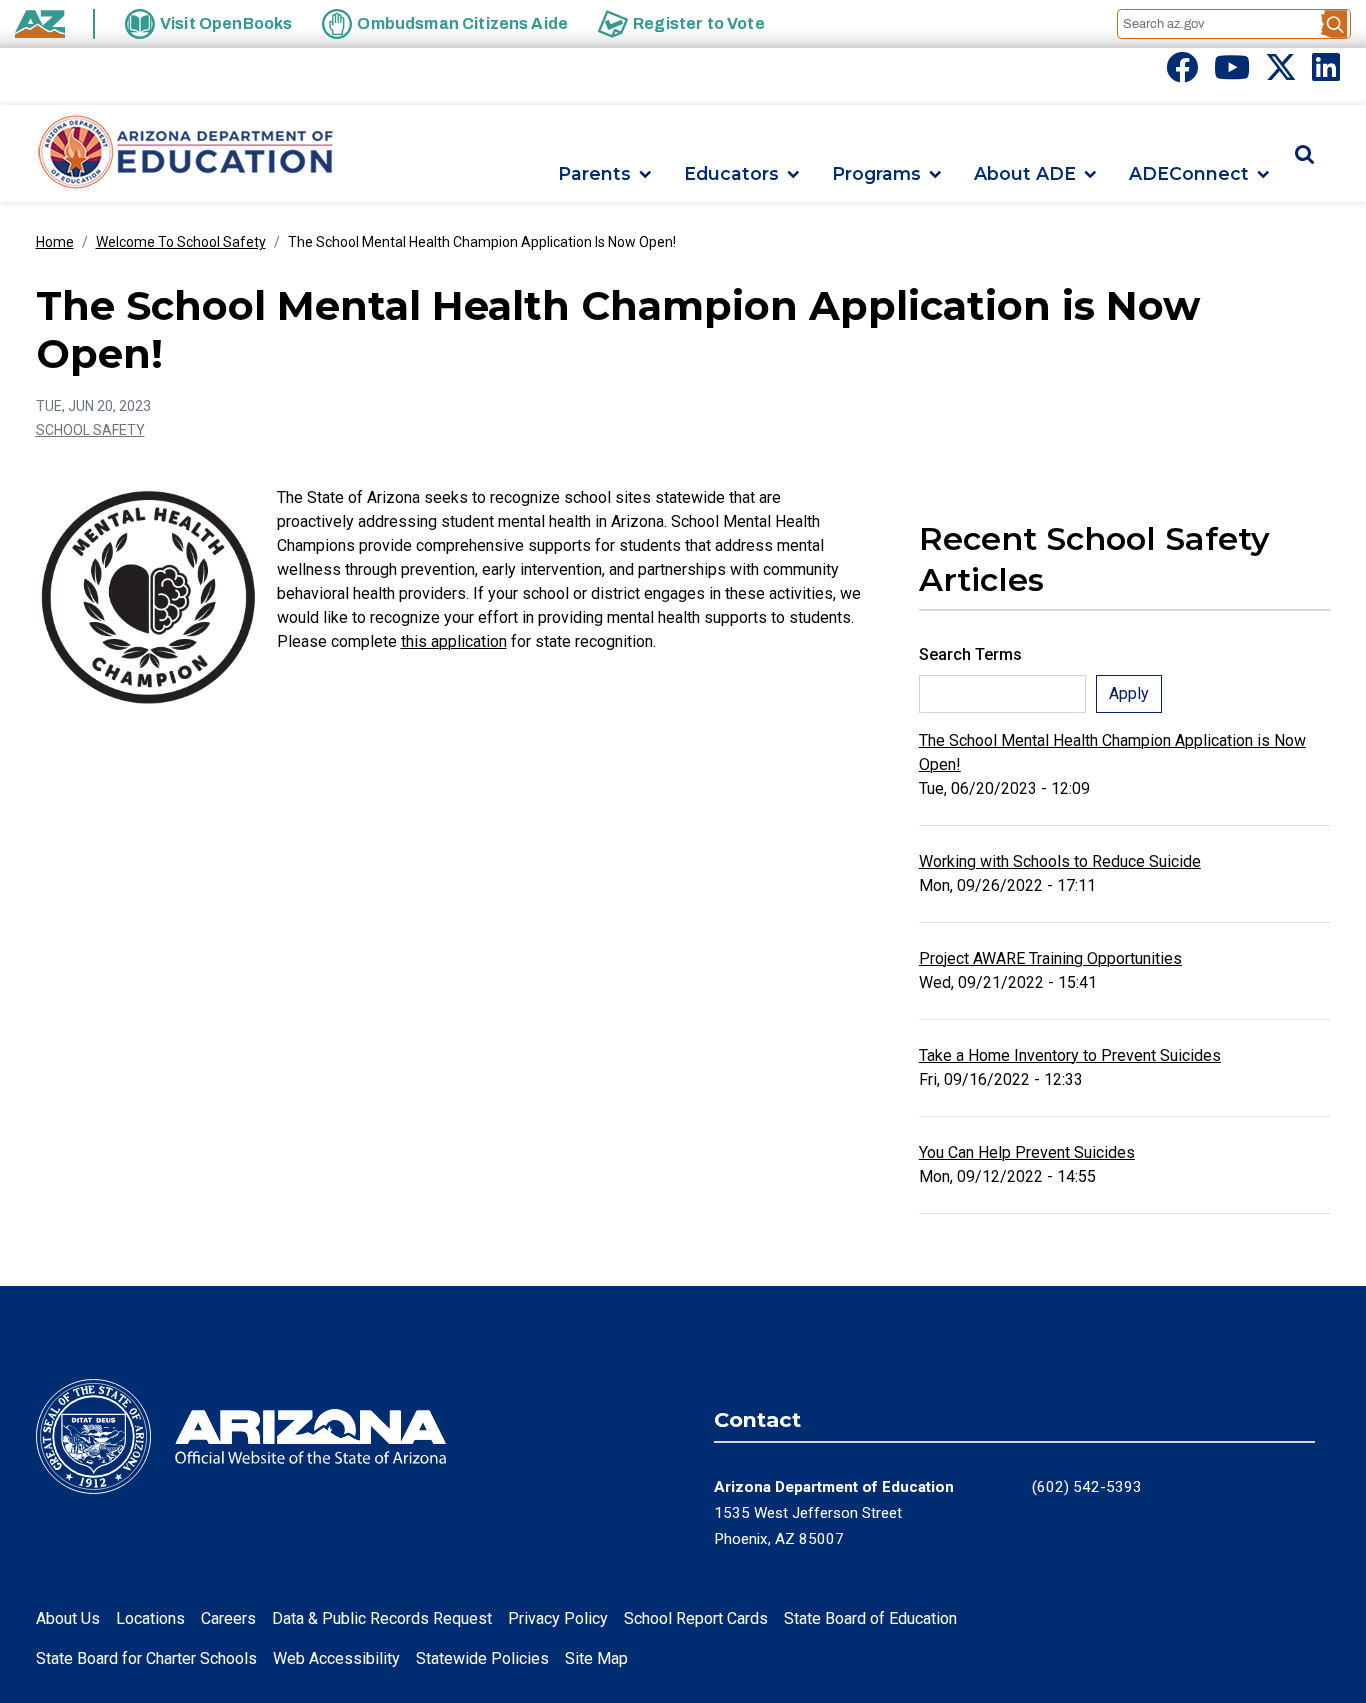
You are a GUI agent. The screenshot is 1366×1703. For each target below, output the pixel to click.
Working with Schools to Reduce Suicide (1060, 861)
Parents (594, 174)
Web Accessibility (336, 1658)
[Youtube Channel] (1232, 73)
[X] (1281, 73)
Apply (1129, 693)
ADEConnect (1189, 174)
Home (55, 242)
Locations (150, 1618)
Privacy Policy (558, 1618)
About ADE (1025, 174)
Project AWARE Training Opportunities (1050, 958)
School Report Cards (696, 1618)
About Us (68, 1618)
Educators (731, 174)
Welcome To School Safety (181, 242)
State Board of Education (870, 1618)
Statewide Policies (482, 1658)
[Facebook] (1182, 73)
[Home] (186, 153)
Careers (228, 1618)
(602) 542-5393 (1087, 1487)
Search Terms (970, 654)
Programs (876, 174)
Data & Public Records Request (382, 1618)
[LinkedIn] (1326, 73)
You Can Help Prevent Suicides (1027, 1152)
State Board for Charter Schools (146, 1658)
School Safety (90, 430)
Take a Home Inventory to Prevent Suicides (1070, 1055)
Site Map (596, 1658)
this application (454, 641)
